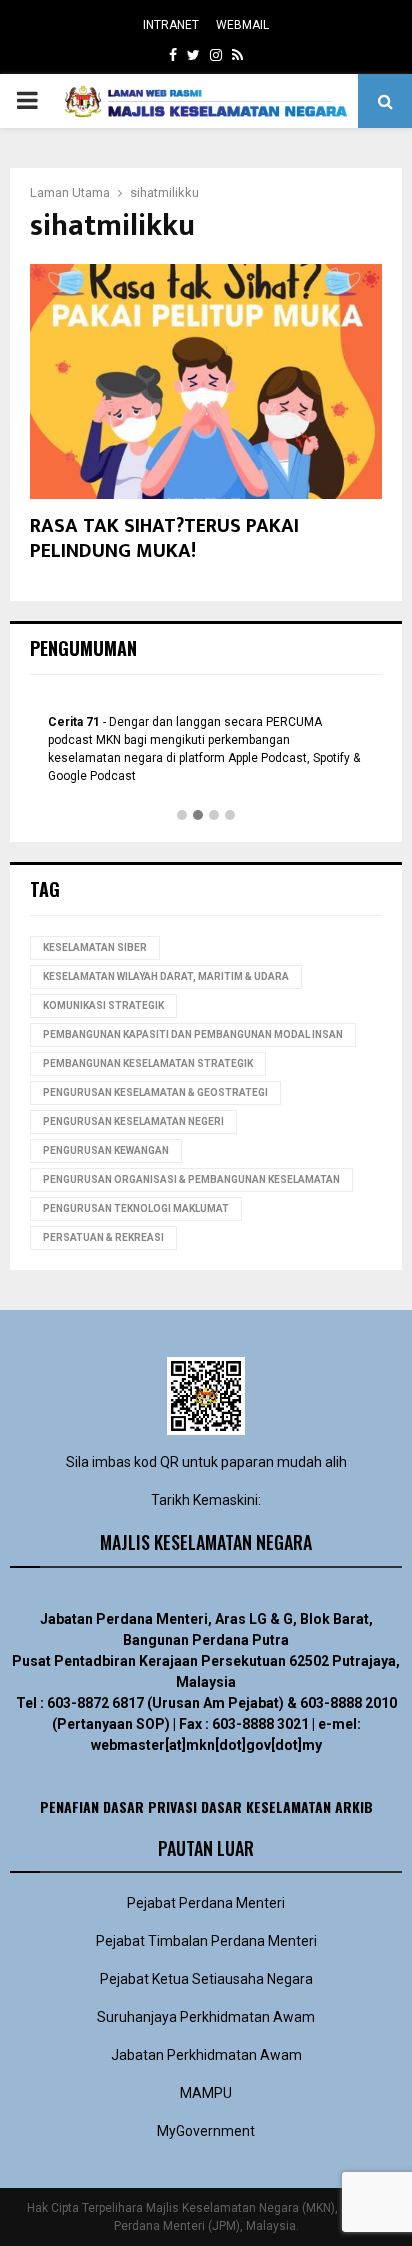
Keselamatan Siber (95, 947)
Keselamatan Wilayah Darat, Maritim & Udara (166, 976)
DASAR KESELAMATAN (266, 1806)
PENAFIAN (69, 1806)
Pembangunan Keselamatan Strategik (148, 1063)
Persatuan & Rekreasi (103, 1237)
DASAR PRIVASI (150, 1806)
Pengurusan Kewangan (106, 1150)
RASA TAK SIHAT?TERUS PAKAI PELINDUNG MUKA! (164, 538)
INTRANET (171, 25)
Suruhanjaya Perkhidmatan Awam (206, 2017)
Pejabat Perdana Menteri (206, 1903)
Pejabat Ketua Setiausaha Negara (206, 1979)
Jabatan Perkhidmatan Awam (206, 2055)
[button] (182, 816)
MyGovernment (206, 2131)
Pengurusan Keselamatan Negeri (133, 1121)
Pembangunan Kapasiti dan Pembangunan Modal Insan (193, 1034)
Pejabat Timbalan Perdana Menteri (206, 1941)
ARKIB (354, 1806)
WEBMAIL (242, 25)
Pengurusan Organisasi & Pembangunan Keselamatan (191, 1179)
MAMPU (206, 2093)
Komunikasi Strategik (103, 1005)
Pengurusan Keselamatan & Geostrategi (155, 1092)
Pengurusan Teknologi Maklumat (136, 1208)
